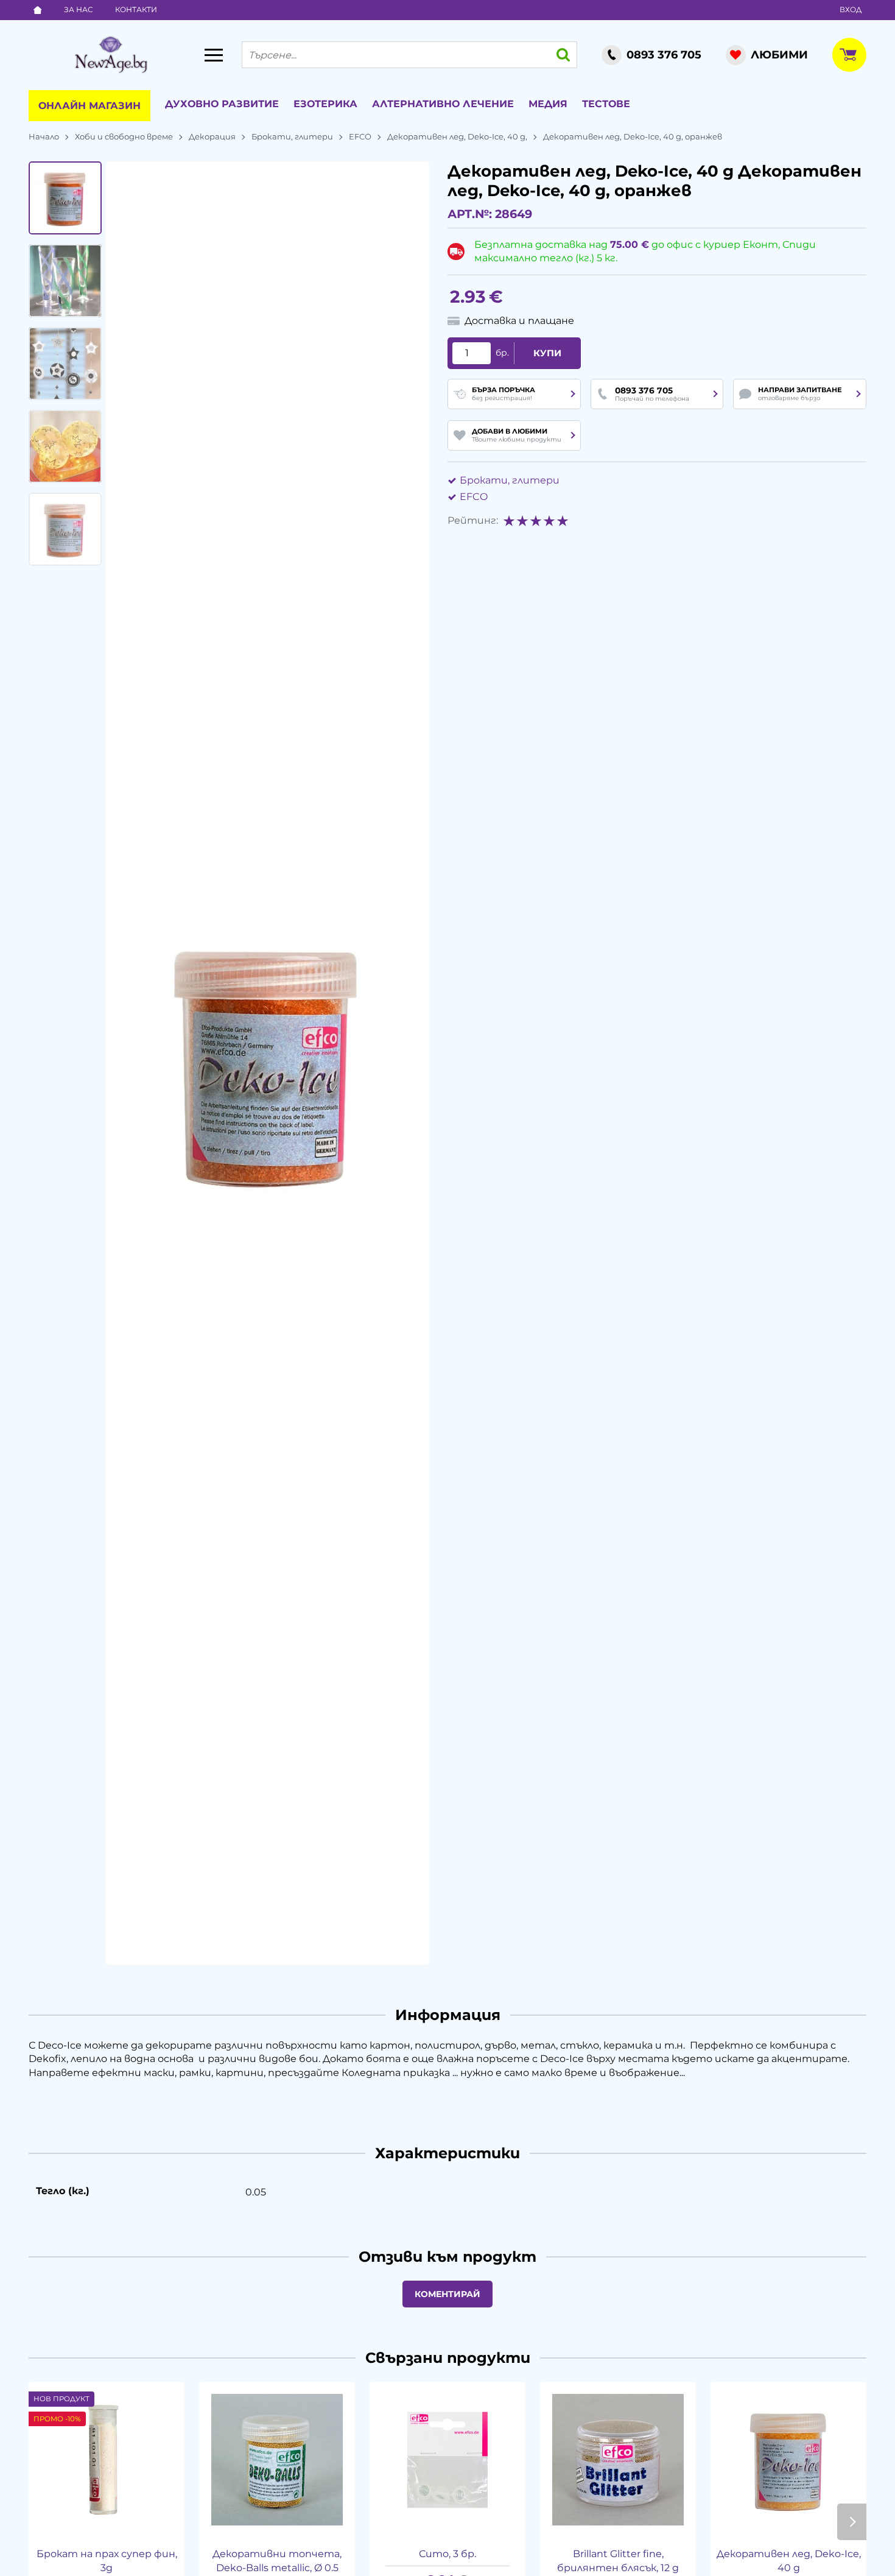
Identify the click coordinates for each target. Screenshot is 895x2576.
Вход (851, 9)
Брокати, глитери (292, 136)
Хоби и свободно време (124, 136)
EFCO (360, 136)
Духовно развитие (222, 104)
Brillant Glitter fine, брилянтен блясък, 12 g (618, 2560)
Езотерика (325, 104)
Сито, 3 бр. (447, 2554)
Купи (547, 353)
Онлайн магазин (89, 106)
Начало (44, 136)
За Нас (79, 9)
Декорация (212, 136)
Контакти (136, 9)
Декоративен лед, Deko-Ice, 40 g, (457, 136)
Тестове (606, 104)
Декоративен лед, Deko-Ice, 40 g (789, 2560)
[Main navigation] (214, 55)
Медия (548, 104)
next (852, 2522)
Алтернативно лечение (443, 104)
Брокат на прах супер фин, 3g (107, 2560)
